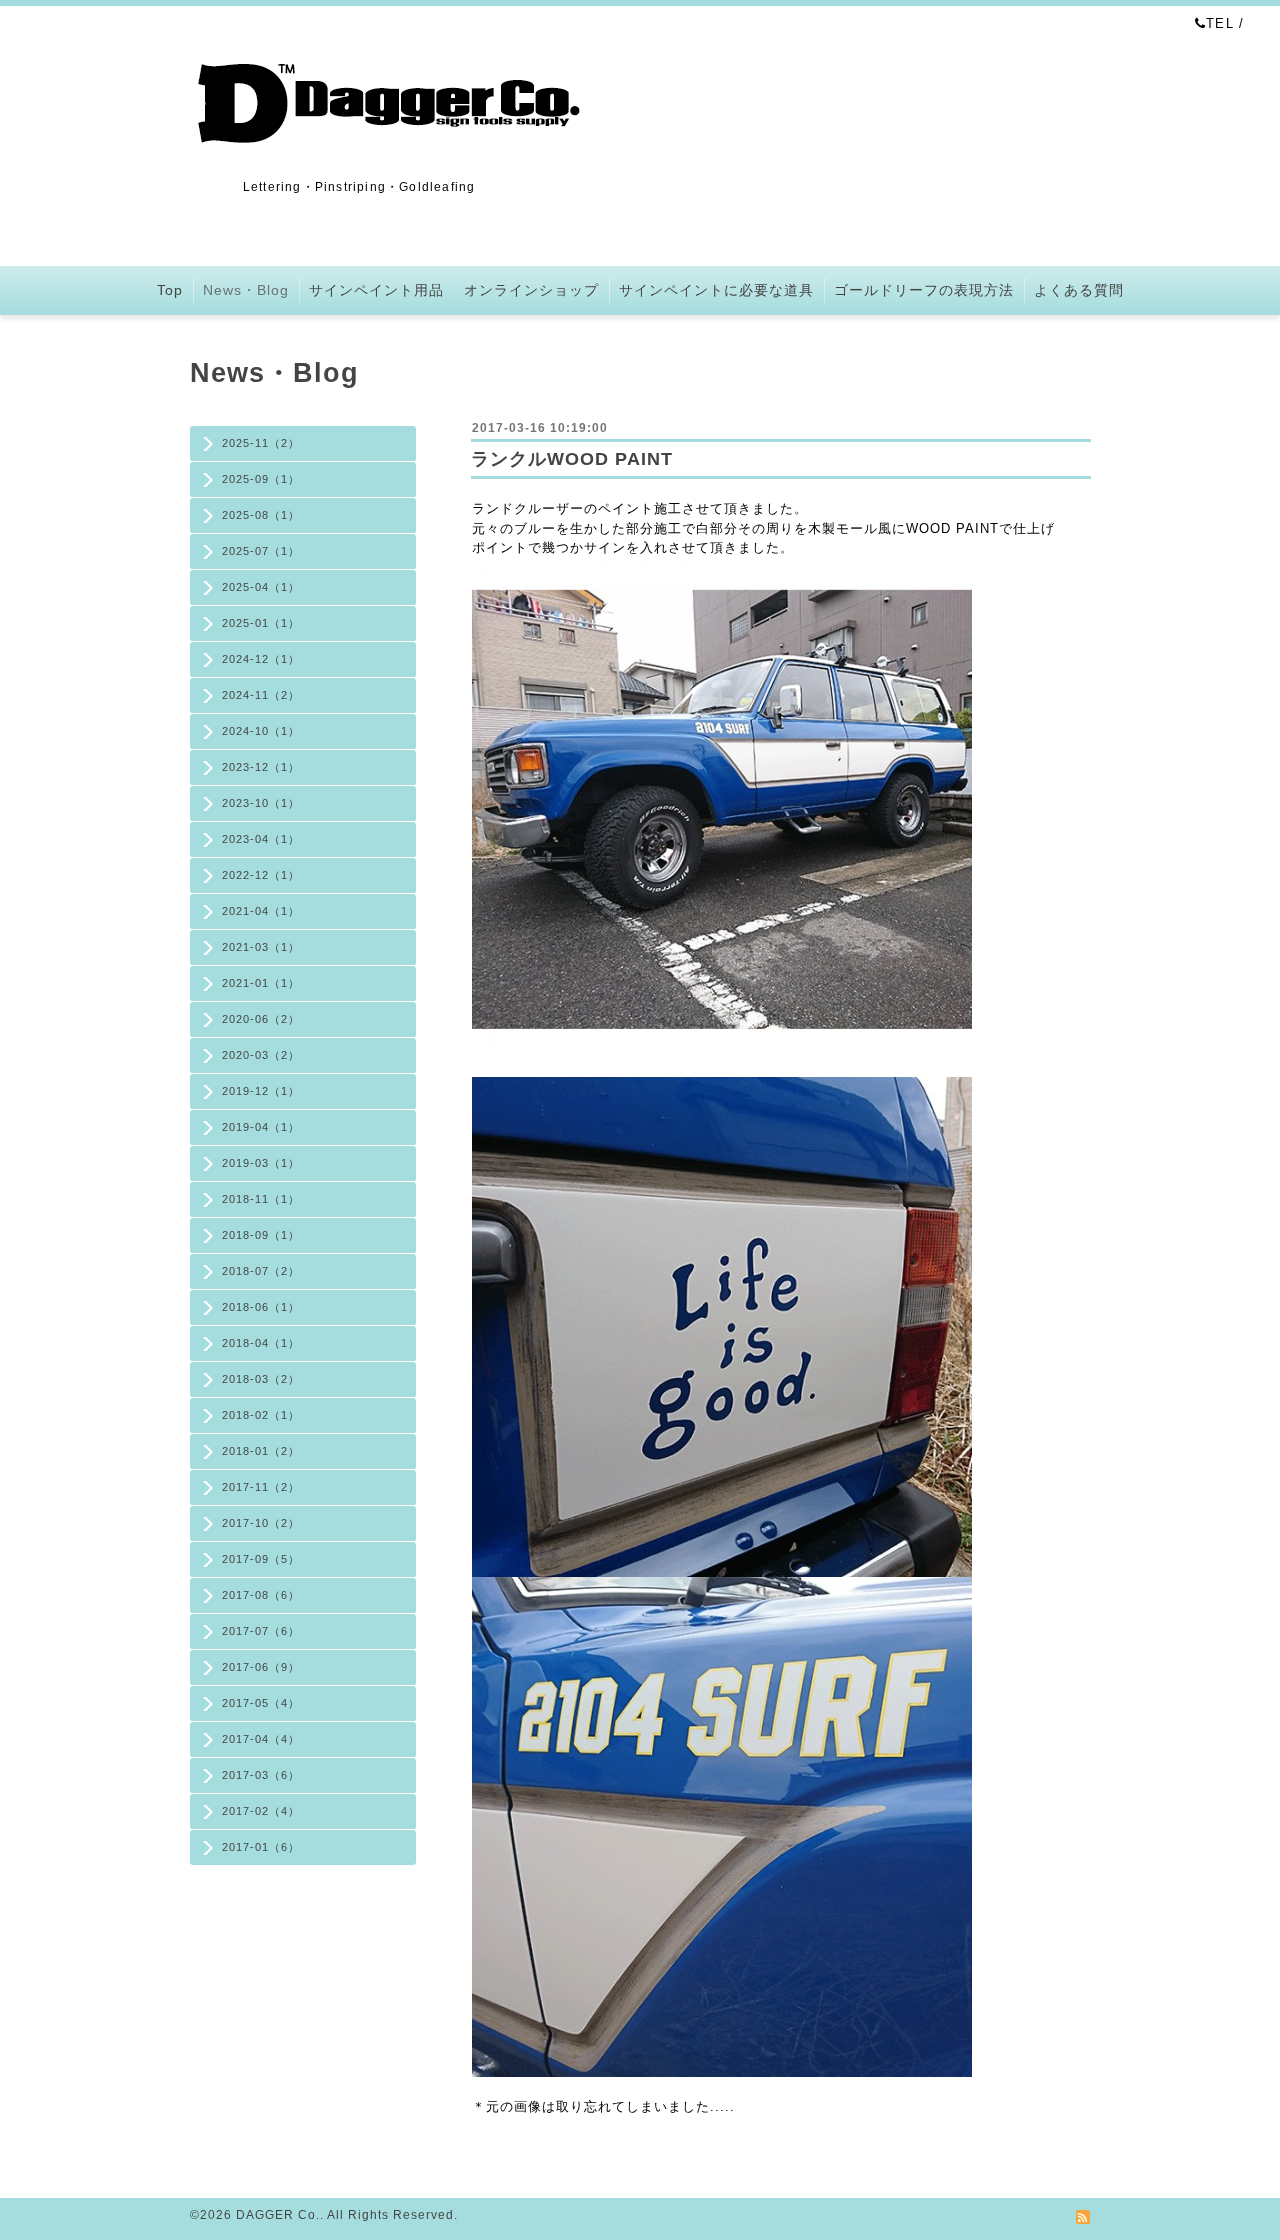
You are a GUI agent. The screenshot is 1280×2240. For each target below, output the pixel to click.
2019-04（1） (261, 1127)
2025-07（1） (261, 551)
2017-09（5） (261, 1559)
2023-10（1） (261, 803)
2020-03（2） (261, 1055)
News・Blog (246, 290)
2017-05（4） (261, 1703)
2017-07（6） (261, 1631)
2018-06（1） (261, 1307)
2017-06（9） (261, 1667)
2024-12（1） (261, 659)
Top (170, 290)
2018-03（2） (261, 1379)
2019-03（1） (261, 1163)
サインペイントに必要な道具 (716, 290)
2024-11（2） (261, 695)
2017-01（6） (261, 1847)
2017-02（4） (261, 1811)
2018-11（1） (261, 1199)
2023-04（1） (261, 839)
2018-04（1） (261, 1343)
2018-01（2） (261, 1451)
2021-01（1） (261, 983)
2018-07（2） (261, 1271)
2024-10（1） (261, 731)
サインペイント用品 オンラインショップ (454, 290)
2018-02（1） (261, 1415)
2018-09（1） (261, 1235)
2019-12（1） (261, 1091)
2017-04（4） (261, 1739)
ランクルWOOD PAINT (572, 459)
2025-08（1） (261, 515)
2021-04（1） (261, 911)
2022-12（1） (261, 875)
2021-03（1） (261, 947)
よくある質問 (1079, 290)
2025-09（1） (261, 479)
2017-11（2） (261, 1487)
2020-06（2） (261, 1019)
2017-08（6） (261, 1595)
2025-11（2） (261, 443)
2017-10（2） (261, 1523)
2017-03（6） (261, 1775)
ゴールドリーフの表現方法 (924, 290)
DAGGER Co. (278, 2215)
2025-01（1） (261, 623)
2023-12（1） (261, 767)
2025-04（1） (261, 587)
